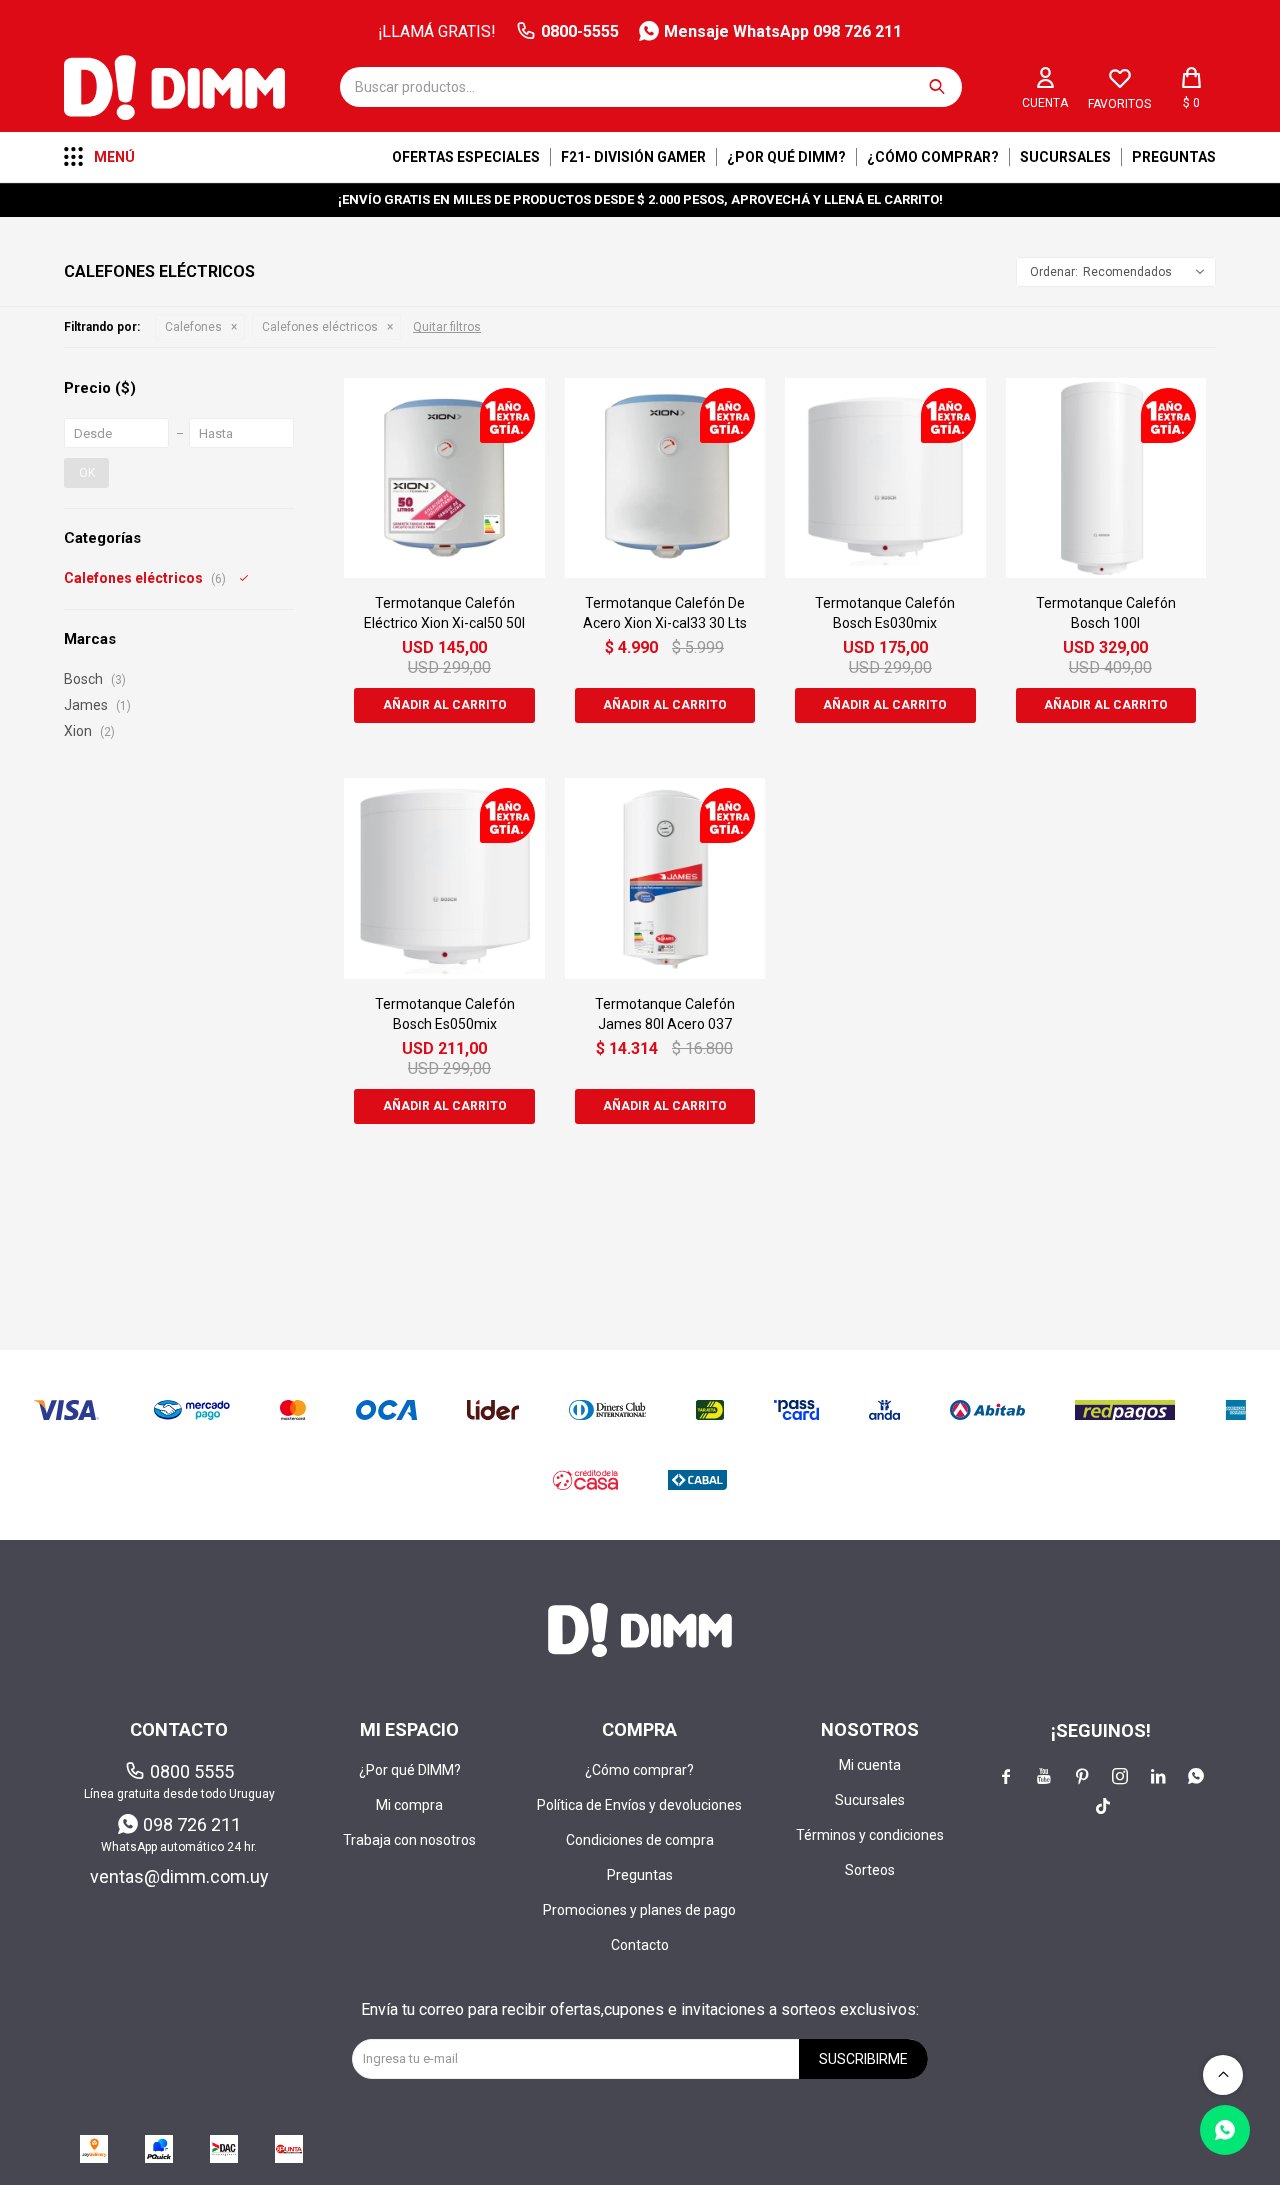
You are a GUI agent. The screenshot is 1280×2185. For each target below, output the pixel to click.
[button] (937, 87)
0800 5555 (192, 1771)
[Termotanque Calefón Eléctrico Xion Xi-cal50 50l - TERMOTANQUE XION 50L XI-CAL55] (444, 478)
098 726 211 (192, 1824)
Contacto (640, 1945)
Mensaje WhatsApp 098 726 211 (783, 31)
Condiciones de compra (640, 1840)
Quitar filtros (447, 327)
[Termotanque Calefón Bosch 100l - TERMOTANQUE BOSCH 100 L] (1106, 478)
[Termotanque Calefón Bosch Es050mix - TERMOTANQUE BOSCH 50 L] (444, 878)
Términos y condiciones (870, 1835)
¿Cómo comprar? (933, 157)
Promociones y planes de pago (639, 1910)
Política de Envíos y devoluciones (639, 1805)
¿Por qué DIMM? (786, 157)
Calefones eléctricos (320, 327)
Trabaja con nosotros (409, 1840)
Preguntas (1174, 157)
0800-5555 (580, 31)
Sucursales (1065, 157)
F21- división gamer (633, 157)
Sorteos (870, 1870)
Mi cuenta (870, 1765)
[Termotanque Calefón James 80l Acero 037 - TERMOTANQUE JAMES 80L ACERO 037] (665, 878)
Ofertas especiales (466, 157)
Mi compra (409, 1805)
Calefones (193, 327)
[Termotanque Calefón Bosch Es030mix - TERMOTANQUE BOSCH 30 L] (885, 478)
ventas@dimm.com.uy (179, 1876)
